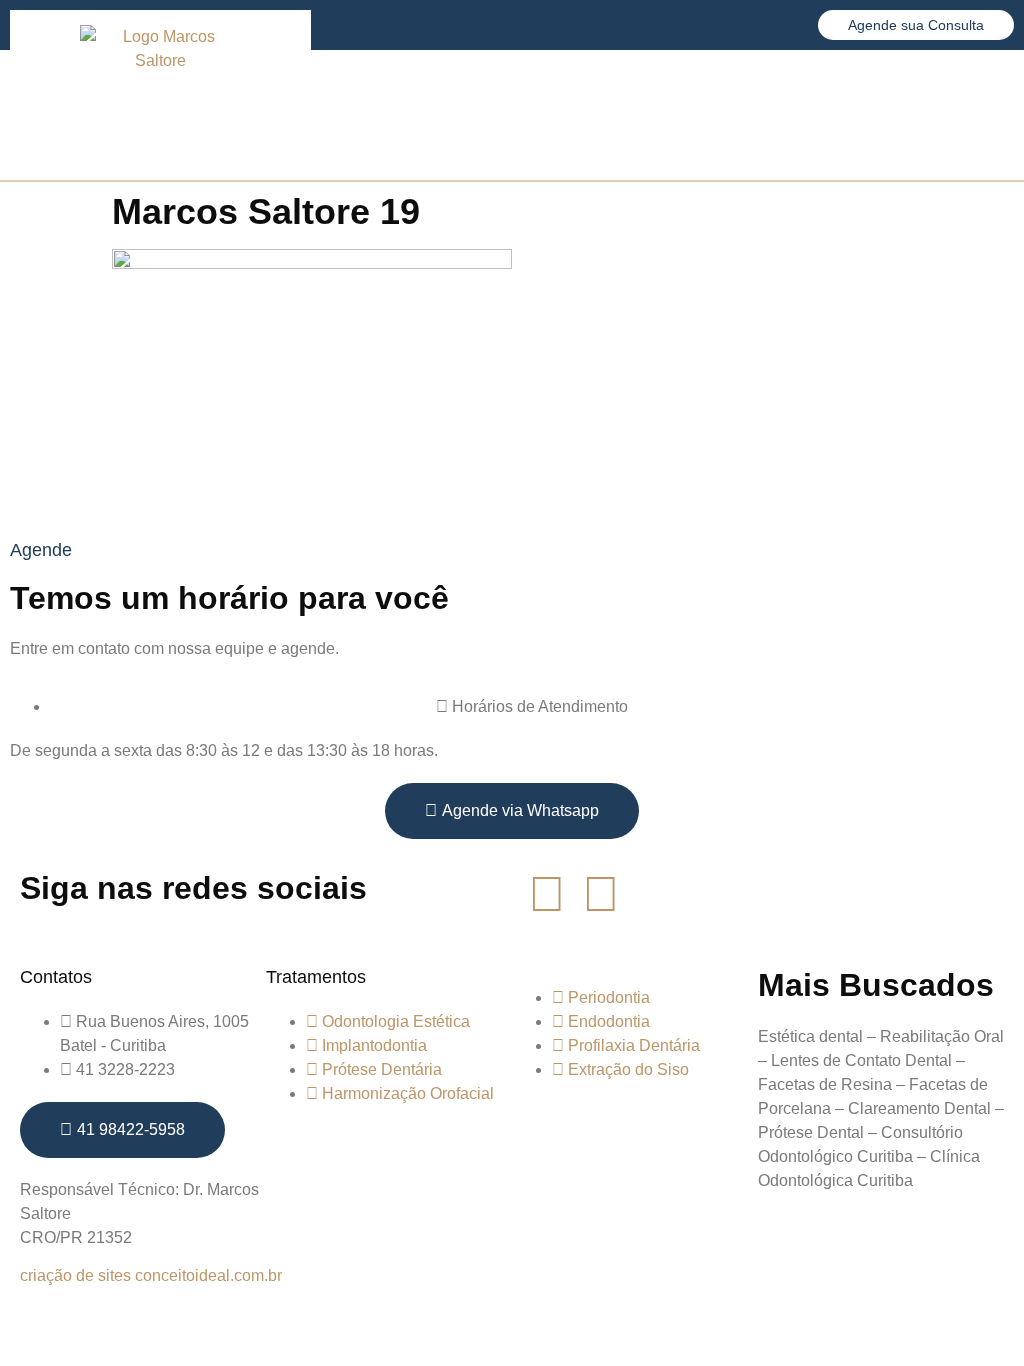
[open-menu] (994, 115)
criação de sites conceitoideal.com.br (151, 1275)
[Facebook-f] (547, 894)
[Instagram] (601, 894)
